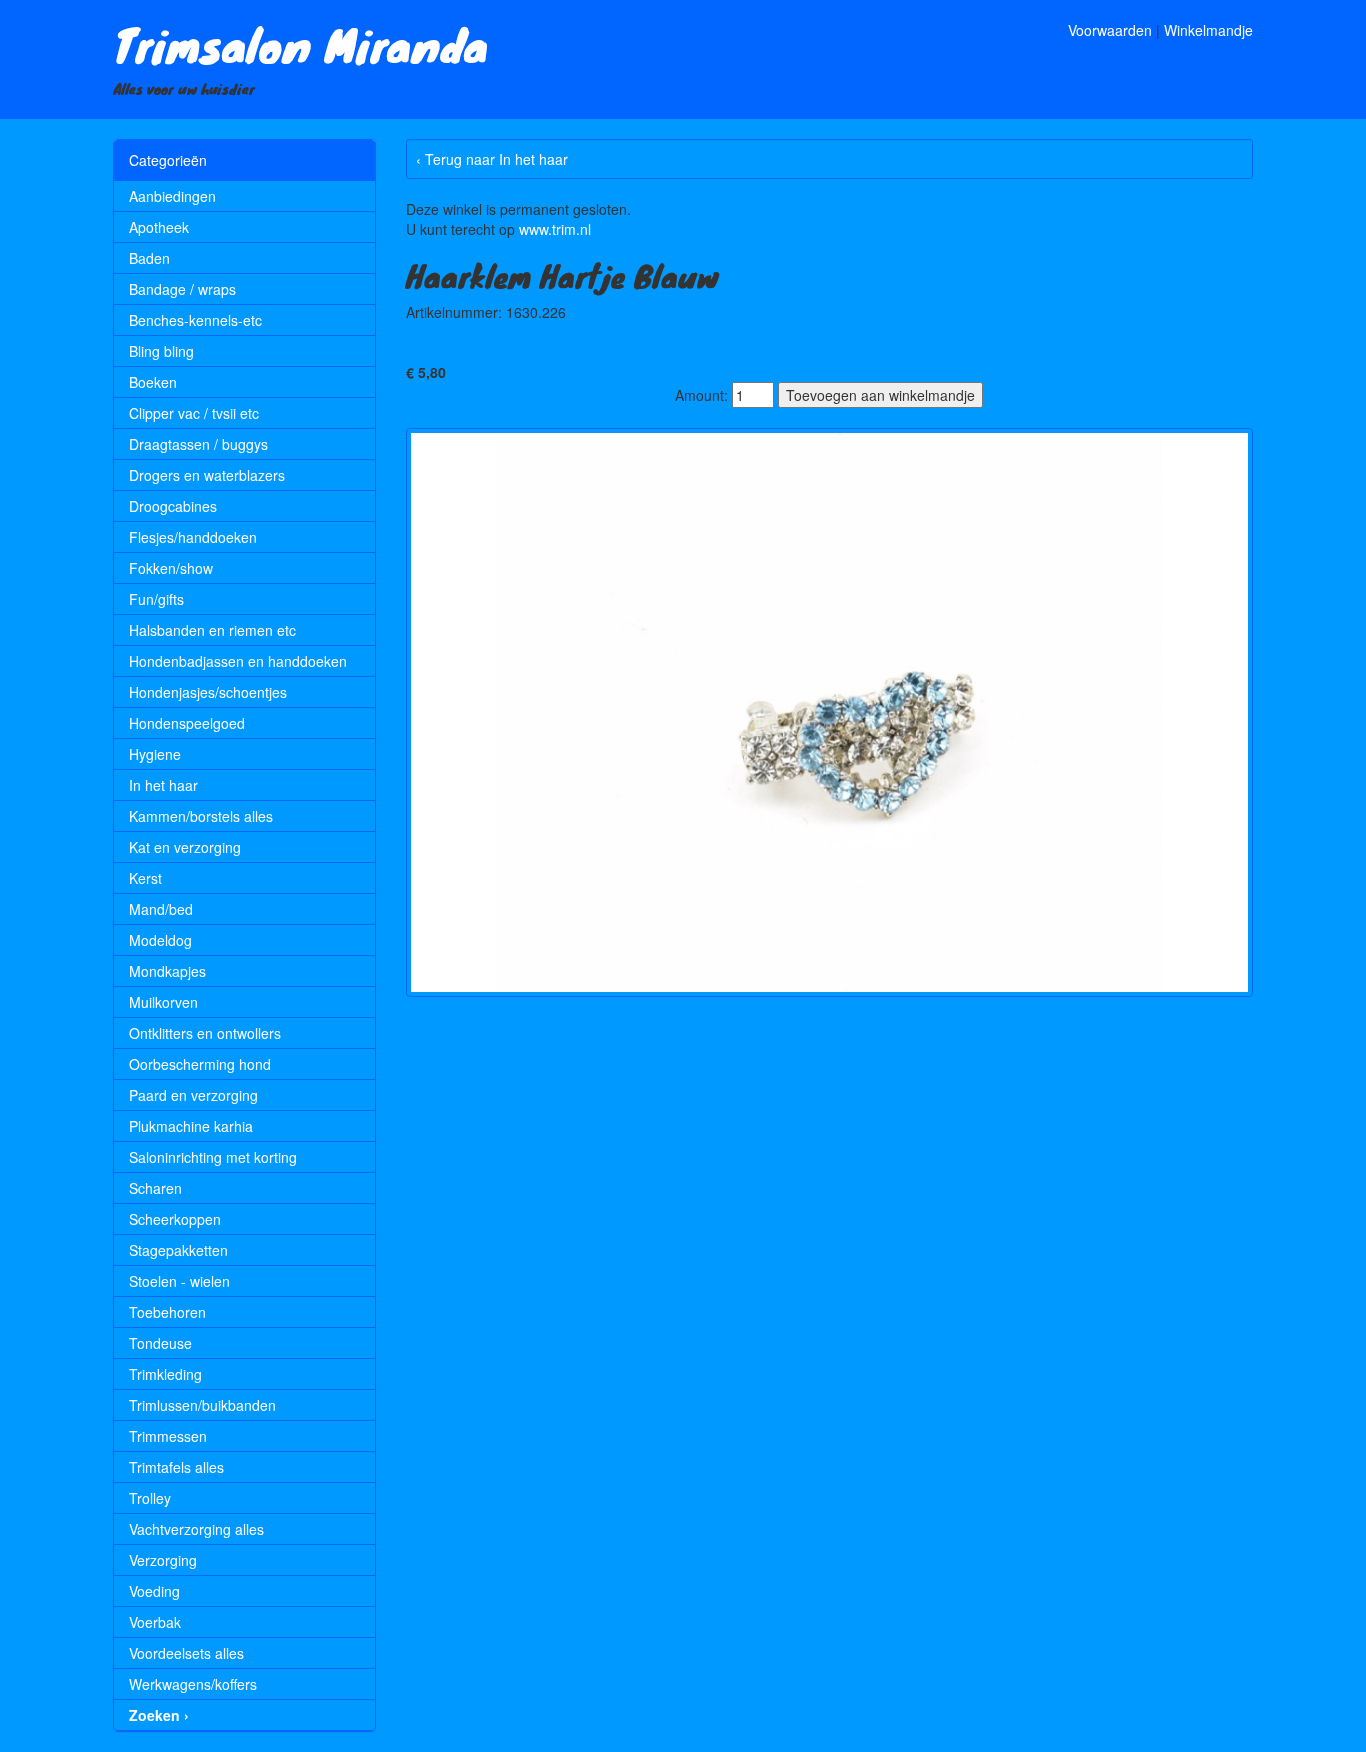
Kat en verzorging (185, 847)
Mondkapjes (167, 971)
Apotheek (159, 227)
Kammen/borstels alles (201, 816)
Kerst (145, 878)
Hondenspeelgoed (187, 723)
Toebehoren (167, 1312)
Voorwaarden (1110, 30)
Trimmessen (168, 1436)
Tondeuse (160, 1343)
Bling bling (161, 351)
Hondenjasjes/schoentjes (208, 692)
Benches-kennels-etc (195, 320)
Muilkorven (163, 1002)
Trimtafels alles (176, 1467)
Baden (149, 258)
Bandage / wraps (182, 289)
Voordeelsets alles (186, 1653)
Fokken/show (171, 568)
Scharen (155, 1188)
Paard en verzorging (193, 1095)
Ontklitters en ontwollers (205, 1033)
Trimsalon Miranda (300, 44)
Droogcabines (173, 506)
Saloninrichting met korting (213, 1157)
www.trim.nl (555, 229)
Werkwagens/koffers (193, 1684)
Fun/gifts (156, 599)
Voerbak (155, 1622)
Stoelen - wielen (179, 1281)
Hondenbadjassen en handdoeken (238, 661)
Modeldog (160, 940)
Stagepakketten (178, 1250)
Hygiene (155, 754)
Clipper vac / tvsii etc (194, 413)
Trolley (150, 1498)
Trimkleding (165, 1374)
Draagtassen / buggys (198, 444)
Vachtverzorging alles (196, 1529)
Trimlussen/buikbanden (202, 1405)
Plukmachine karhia (191, 1126)
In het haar (163, 785)
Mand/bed (161, 909)
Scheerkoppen (175, 1219)
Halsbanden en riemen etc (212, 630)
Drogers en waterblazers (207, 475)
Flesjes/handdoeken (193, 537)
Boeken (153, 382)
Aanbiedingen (172, 196)
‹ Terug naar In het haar (492, 159)
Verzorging (163, 1560)
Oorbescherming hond (200, 1064)
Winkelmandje (1208, 30)
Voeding (154, 1591)
